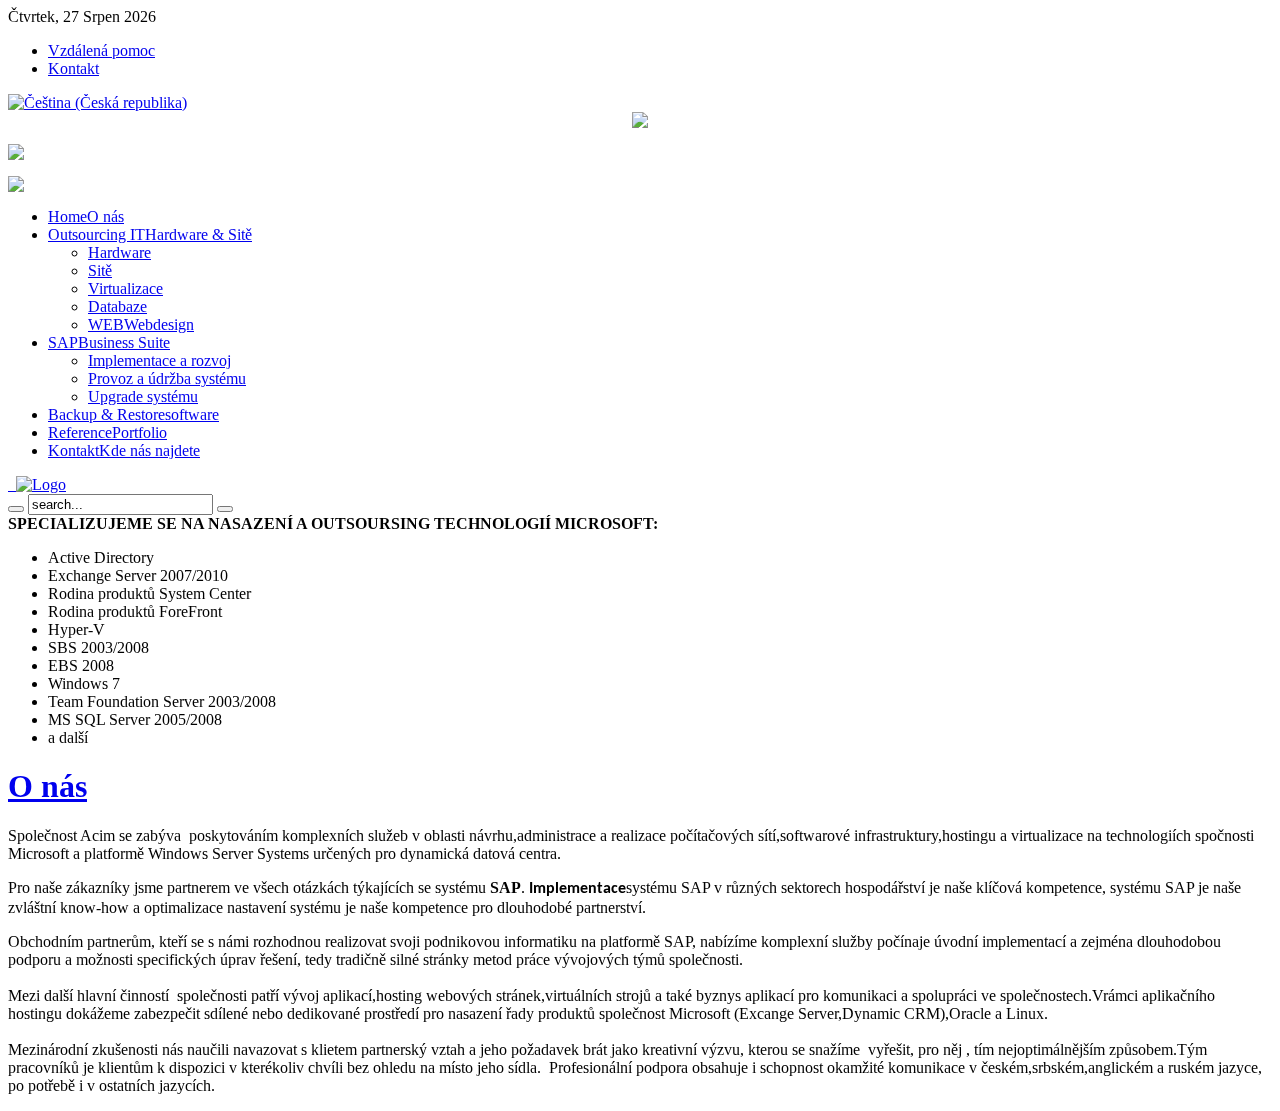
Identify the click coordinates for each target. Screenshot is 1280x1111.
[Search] (16, 509)
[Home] (37, 484)
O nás (47, 786)
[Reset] (225, 509)
